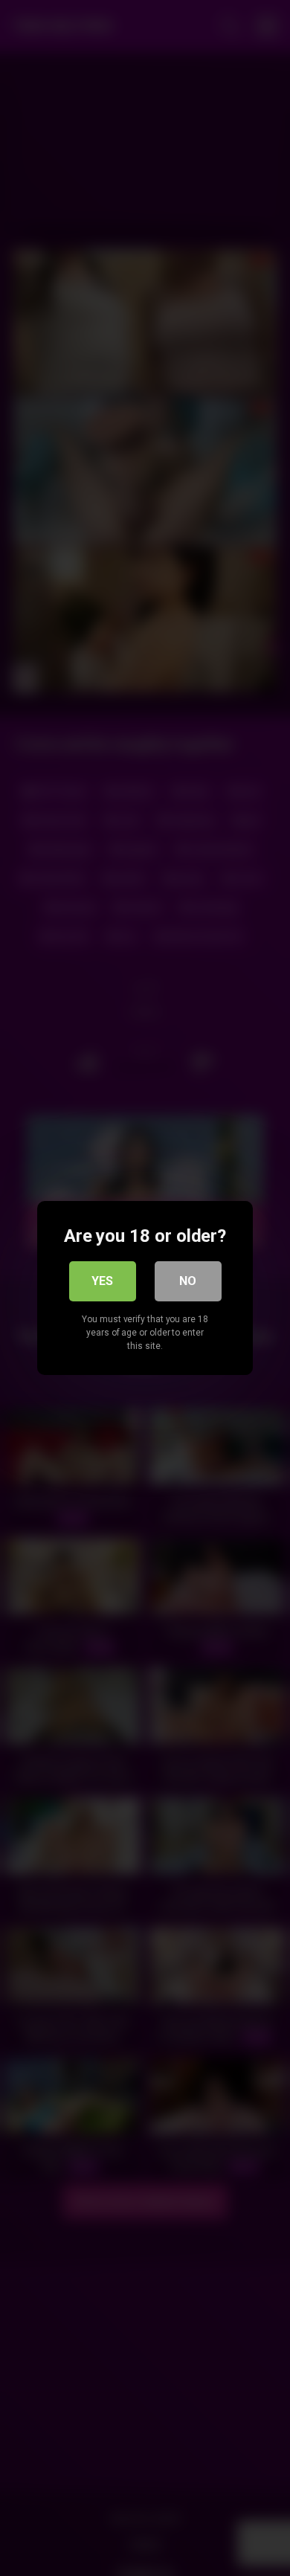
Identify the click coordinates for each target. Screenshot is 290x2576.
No (188, 1281)
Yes (102, 1281)
